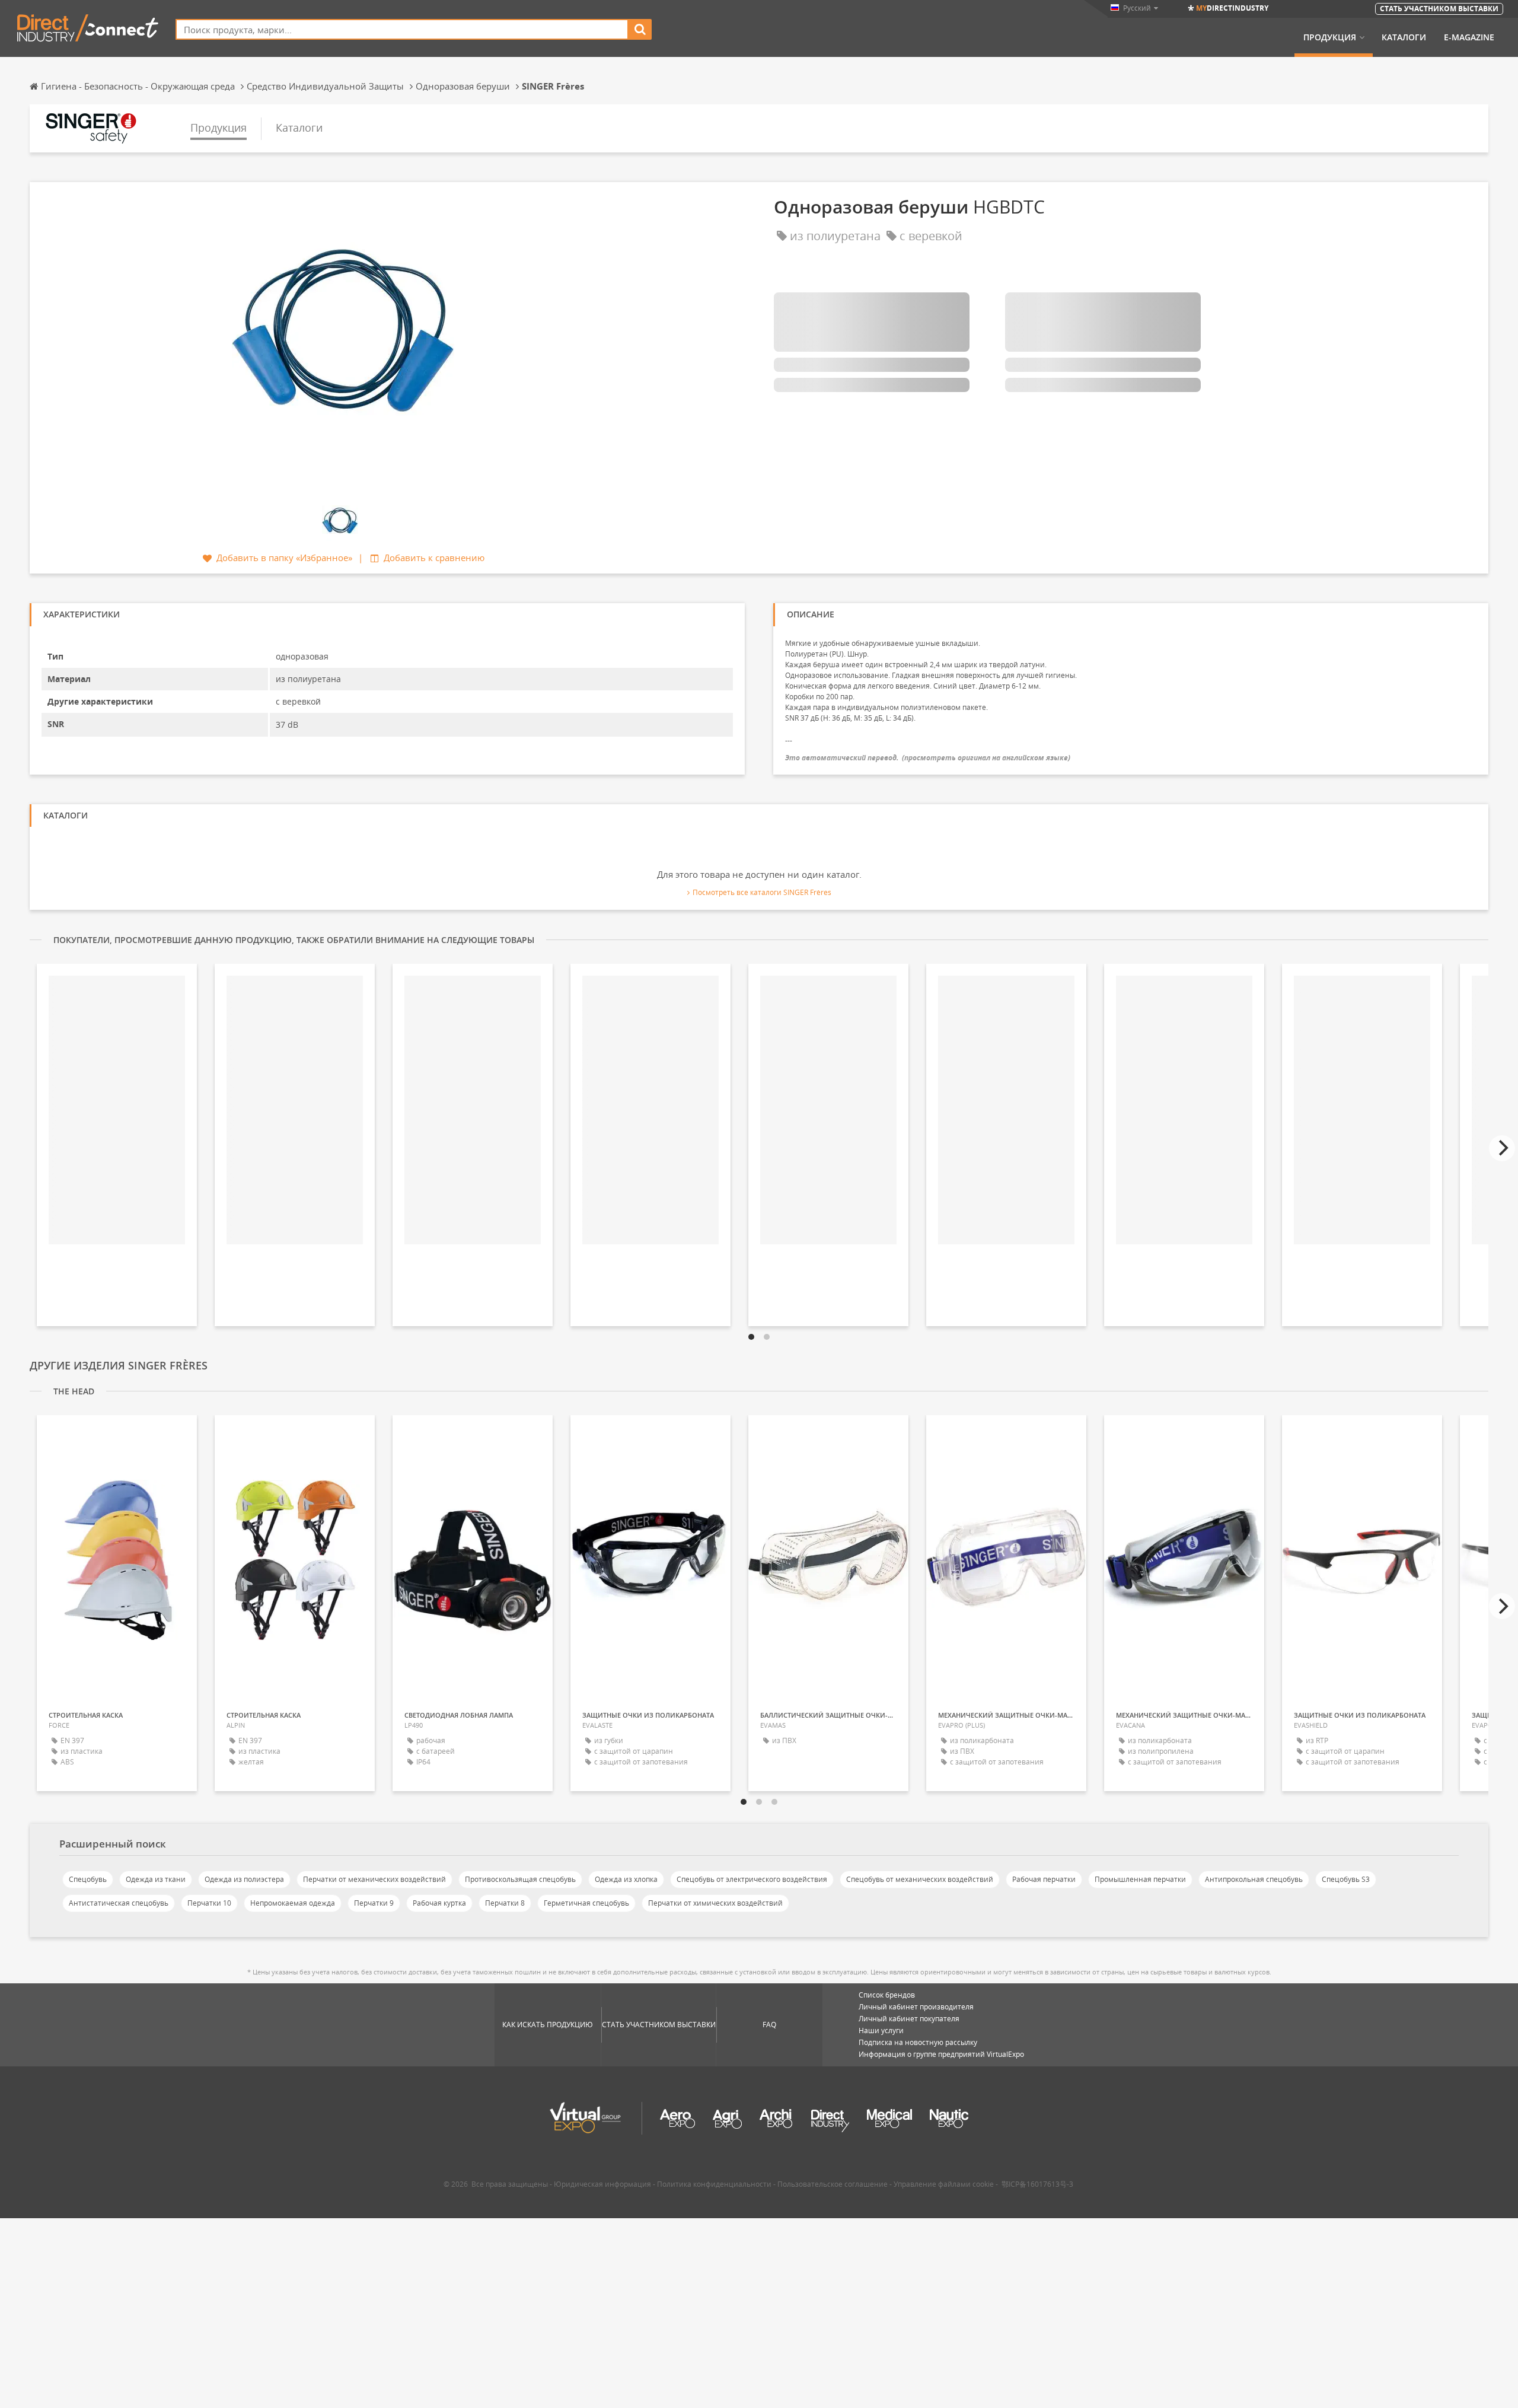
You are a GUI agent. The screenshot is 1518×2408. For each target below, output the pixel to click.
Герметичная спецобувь (586, 1903)
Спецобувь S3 (1346, 1879)
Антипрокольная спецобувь (1254, 1879)
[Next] (1502, 1148)
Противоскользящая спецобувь (520, 1879)
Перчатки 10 (209, 1903)
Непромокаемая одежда (293, 1903)
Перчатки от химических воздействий (715, 1903)
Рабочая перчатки (1044, 1879)
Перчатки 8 (505, 1903)
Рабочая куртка (439, 1903)
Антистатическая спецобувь (119, 1903)
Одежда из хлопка (626, 1879)
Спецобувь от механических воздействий (920, 1879)
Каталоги (1404, 37)
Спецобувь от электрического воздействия (752, 1879)
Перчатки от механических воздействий (374, 1879)
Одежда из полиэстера (244, 1879)
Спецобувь (88, 1879)
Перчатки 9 (374, 1903)
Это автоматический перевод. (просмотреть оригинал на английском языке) (928, 758)
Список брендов (887, 1995)
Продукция (1330, 37)
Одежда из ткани (156, 1879)
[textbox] (402, 29)
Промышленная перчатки (1140, 1879)
